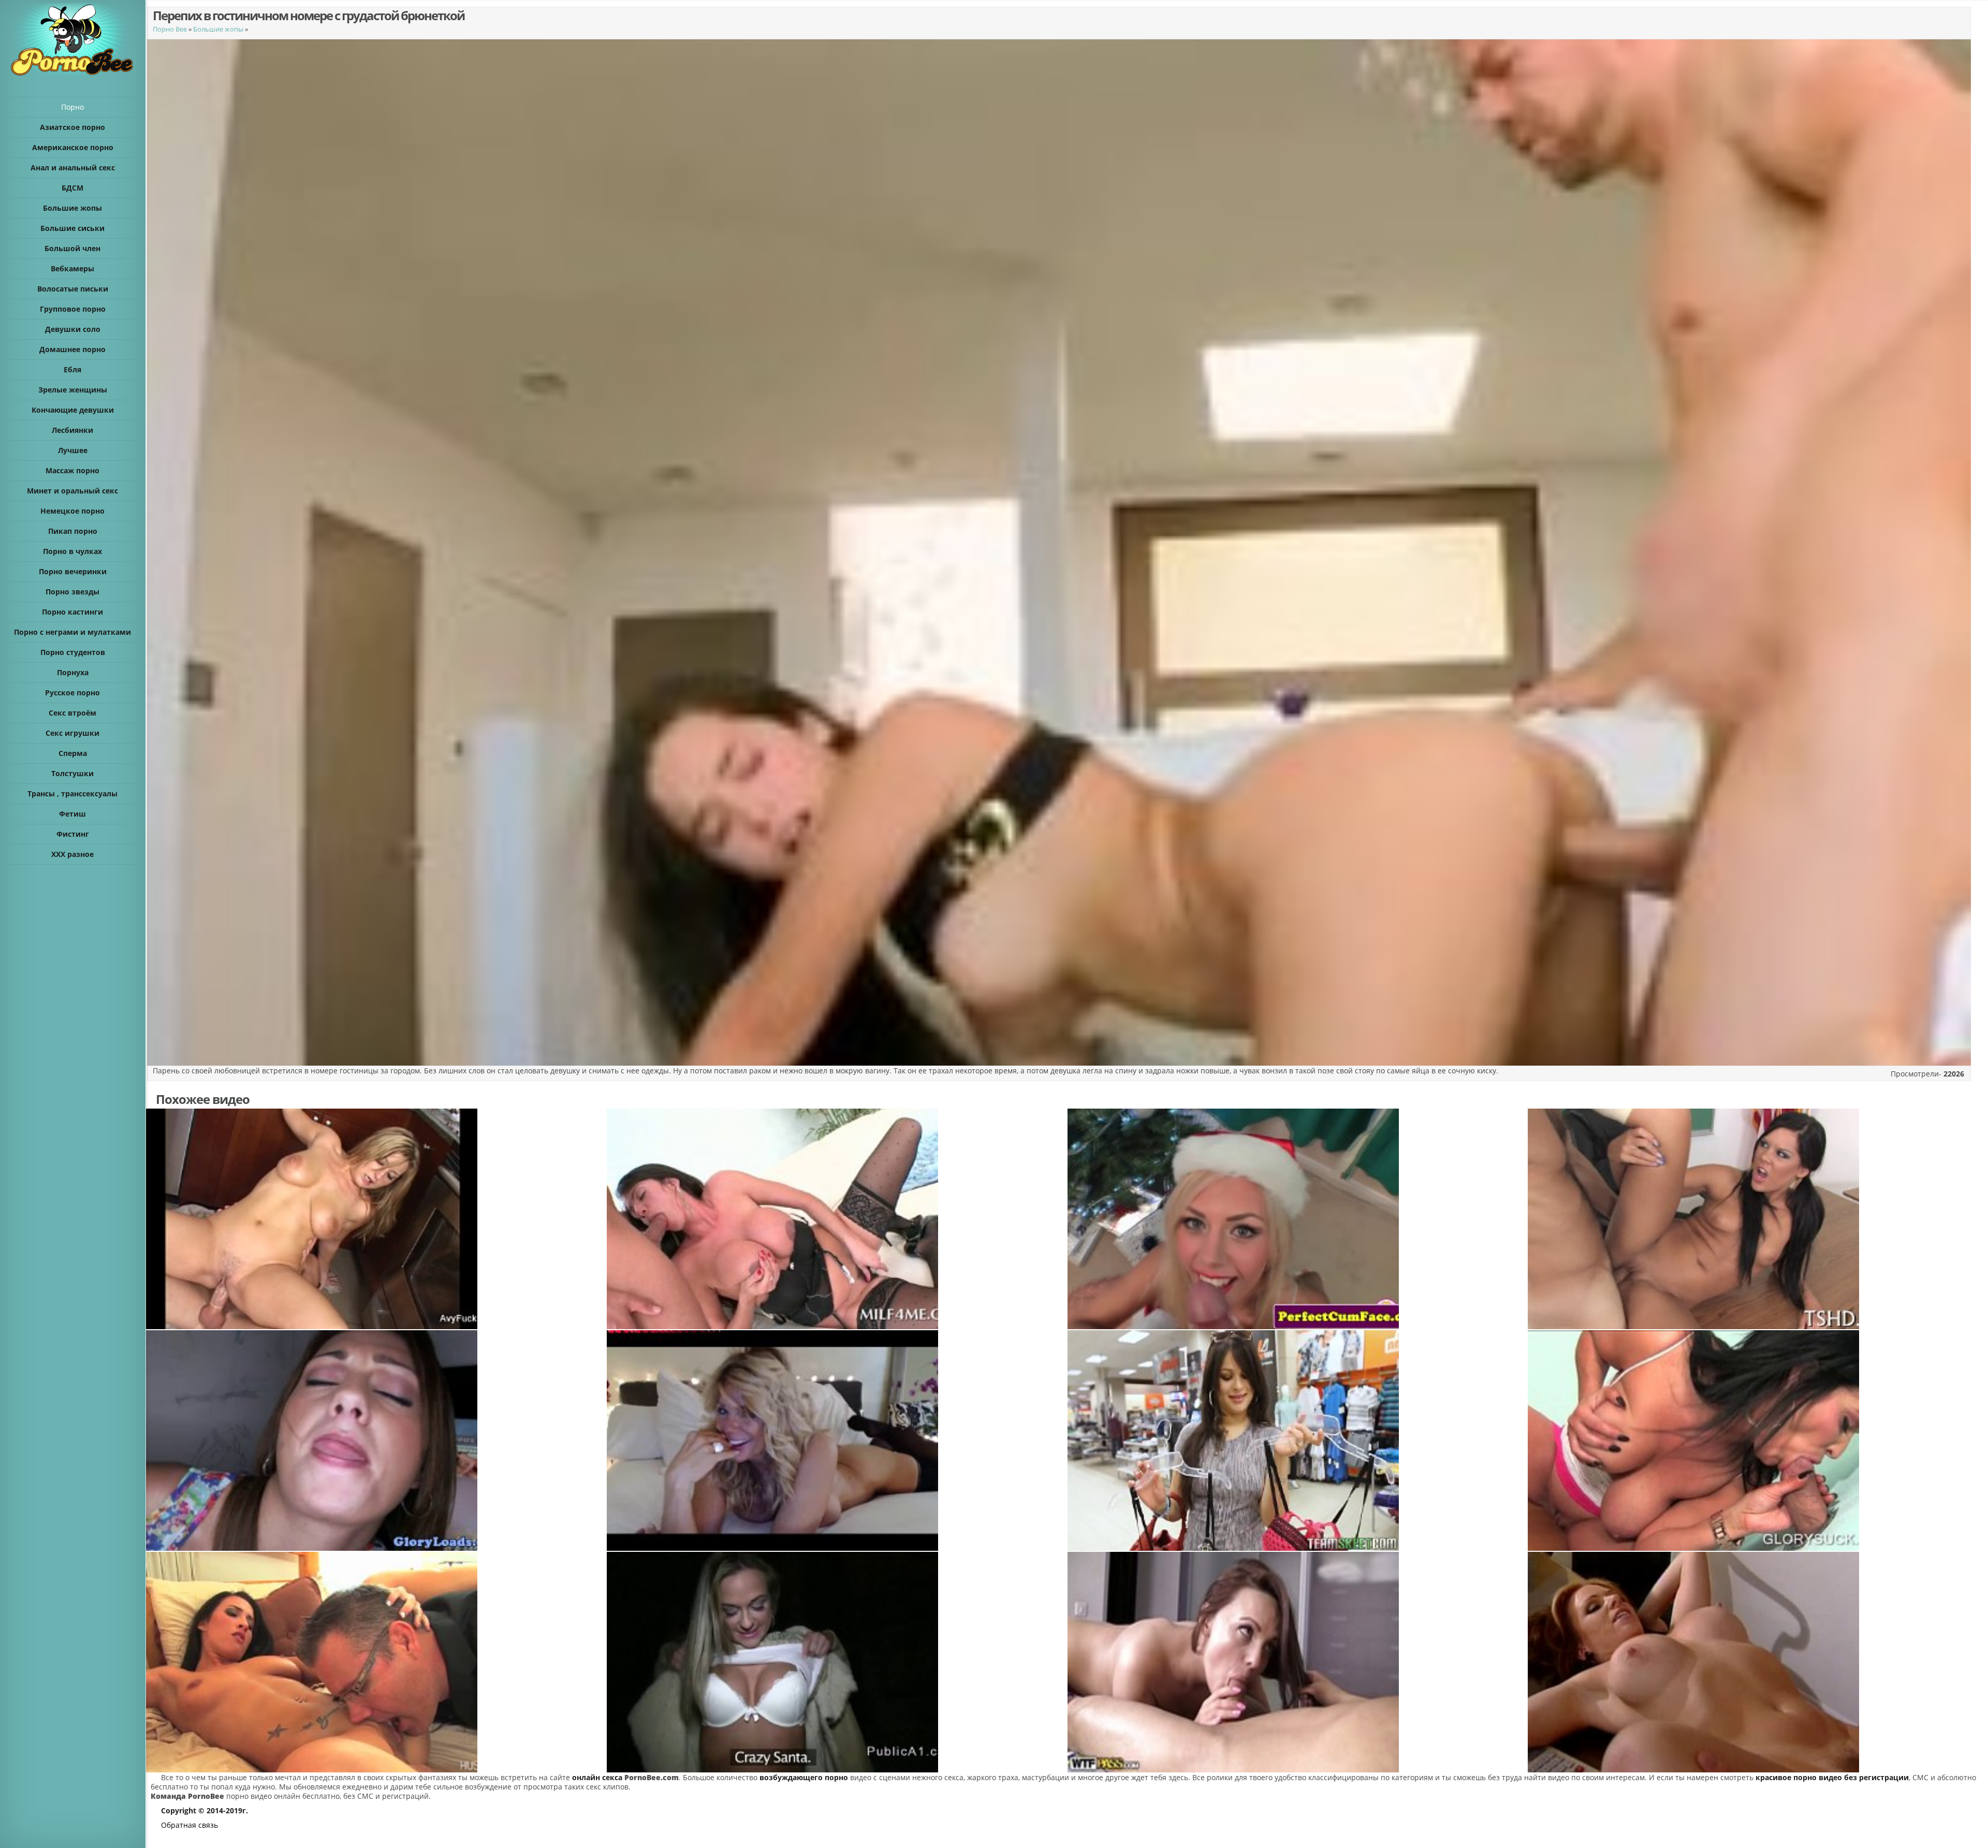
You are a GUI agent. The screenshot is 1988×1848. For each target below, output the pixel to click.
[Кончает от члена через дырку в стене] (376, 1440)
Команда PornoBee (187, 1796)
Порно (72, 107)
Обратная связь (189, 1825)
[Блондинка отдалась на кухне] (376, 1219)
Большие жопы (218, 29)
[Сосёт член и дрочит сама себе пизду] (837, 1219)
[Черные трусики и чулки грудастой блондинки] (837, 1440)
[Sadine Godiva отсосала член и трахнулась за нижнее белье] (1297, 1440)
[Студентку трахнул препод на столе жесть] (1758, 1219)
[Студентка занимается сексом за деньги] (837, 1662)
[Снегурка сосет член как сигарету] (1297, 1219)
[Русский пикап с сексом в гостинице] (1297, 1662)
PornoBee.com (652, 1777)
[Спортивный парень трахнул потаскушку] (1758, 1662)
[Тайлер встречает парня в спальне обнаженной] (376, 1662)
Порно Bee (170, 29)
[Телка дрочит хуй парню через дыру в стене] (1758, 1440)
